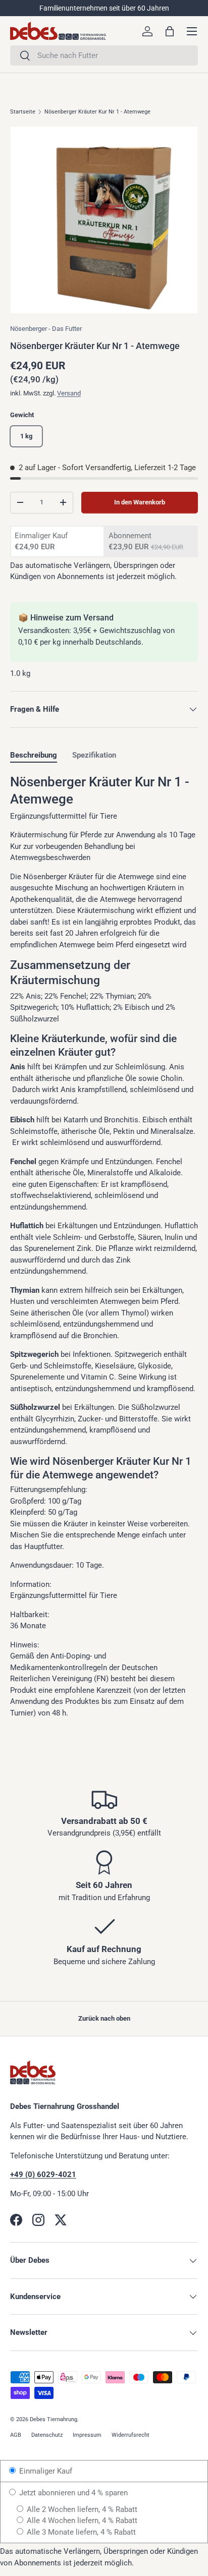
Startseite (23, 112)
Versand (69, 393)
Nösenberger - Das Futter (46, 329)
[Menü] (192, 31)
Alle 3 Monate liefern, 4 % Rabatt (80, 2532)
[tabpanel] (104, 1246)
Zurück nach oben (104, 2018)
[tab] (34, 755)
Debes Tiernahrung (54, 2419)
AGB (16, 2435)
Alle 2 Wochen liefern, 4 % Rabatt (81, 2509)
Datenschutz (47, 2435)
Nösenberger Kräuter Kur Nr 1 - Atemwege (97, 112)
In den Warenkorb (140, 502)
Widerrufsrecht (131, 2435)
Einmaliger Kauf (45, 2471)
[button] (170, 31)
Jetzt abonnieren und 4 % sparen (72, 2493)
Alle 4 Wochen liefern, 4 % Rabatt (81, 2521)
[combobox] (104, 55)
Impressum (87, 2435)
